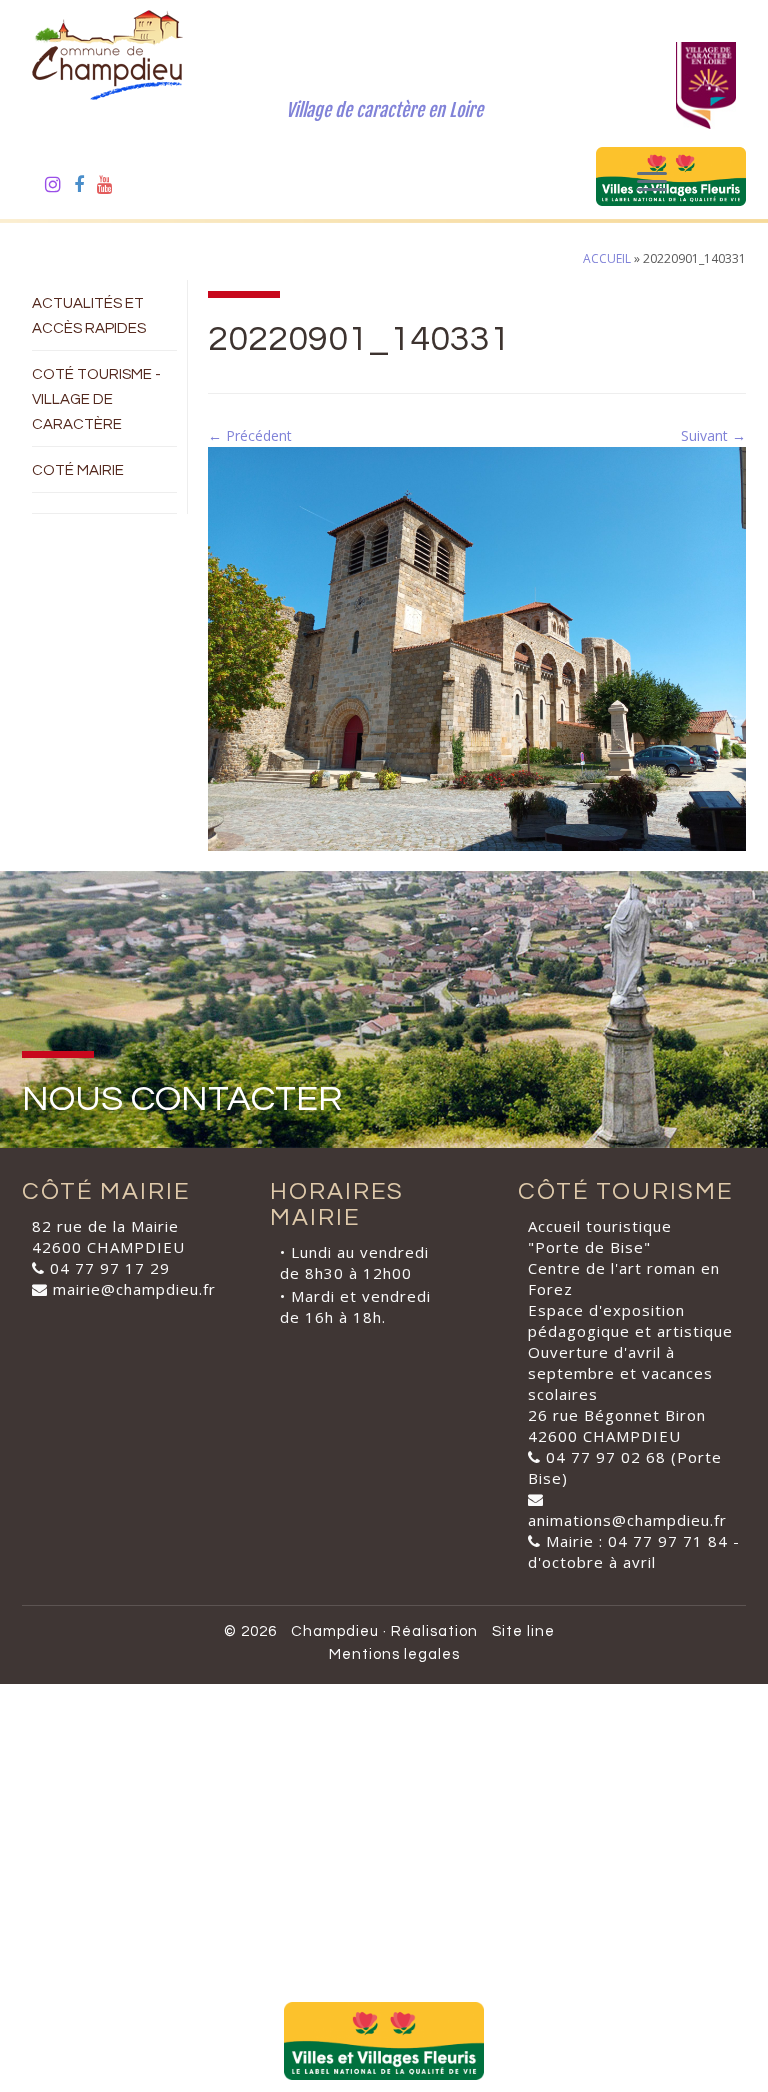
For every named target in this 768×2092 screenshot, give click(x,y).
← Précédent (250, 435)
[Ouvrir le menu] (652, 183)
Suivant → (713, 435)
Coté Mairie (78, 470)
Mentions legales (394, 1654)
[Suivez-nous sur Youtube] (111, 184)
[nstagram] (59, 184)
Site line (523, 1631)
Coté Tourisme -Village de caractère (96, 399)
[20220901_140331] (477, 647)
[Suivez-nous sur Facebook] (85, 184)
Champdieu (335, 1631)
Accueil (607, 258)
